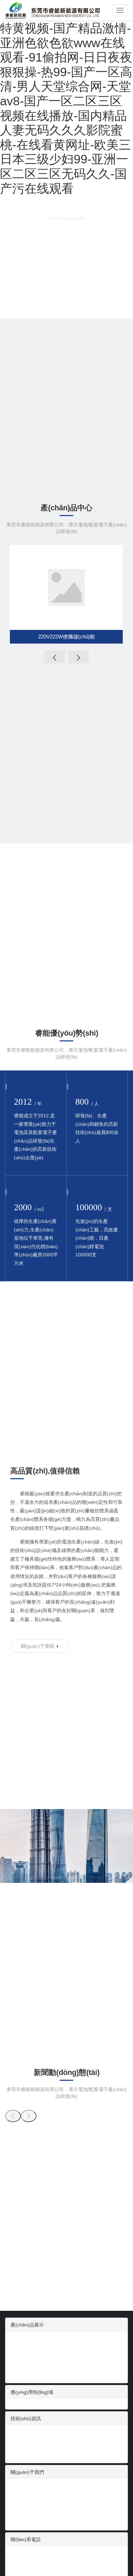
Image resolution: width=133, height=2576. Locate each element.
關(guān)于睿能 (38, 1646)
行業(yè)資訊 (24, 2434)
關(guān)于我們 (27, 2472)
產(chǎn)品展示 (27, 2325)
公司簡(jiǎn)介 (26, 2487)
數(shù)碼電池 (26, 2340)
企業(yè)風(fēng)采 (31, 2515)
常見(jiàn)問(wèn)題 (32, 2454)
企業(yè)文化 (24, 2494)
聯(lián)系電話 (26, 2539)
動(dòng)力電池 (27, 2374)
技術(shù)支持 (26, 2447)
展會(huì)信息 (25, 2441)
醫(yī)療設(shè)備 (29, 2354)
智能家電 (20, 2347)
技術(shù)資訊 (26, 2418)
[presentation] (55, 657)
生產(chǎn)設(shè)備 (33, 2501)
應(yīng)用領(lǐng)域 (32, 2392)
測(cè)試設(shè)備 (30, 2508)
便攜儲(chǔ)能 (26, 2368)
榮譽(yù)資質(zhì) (29, 2522)
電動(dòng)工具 (27, 2361)
